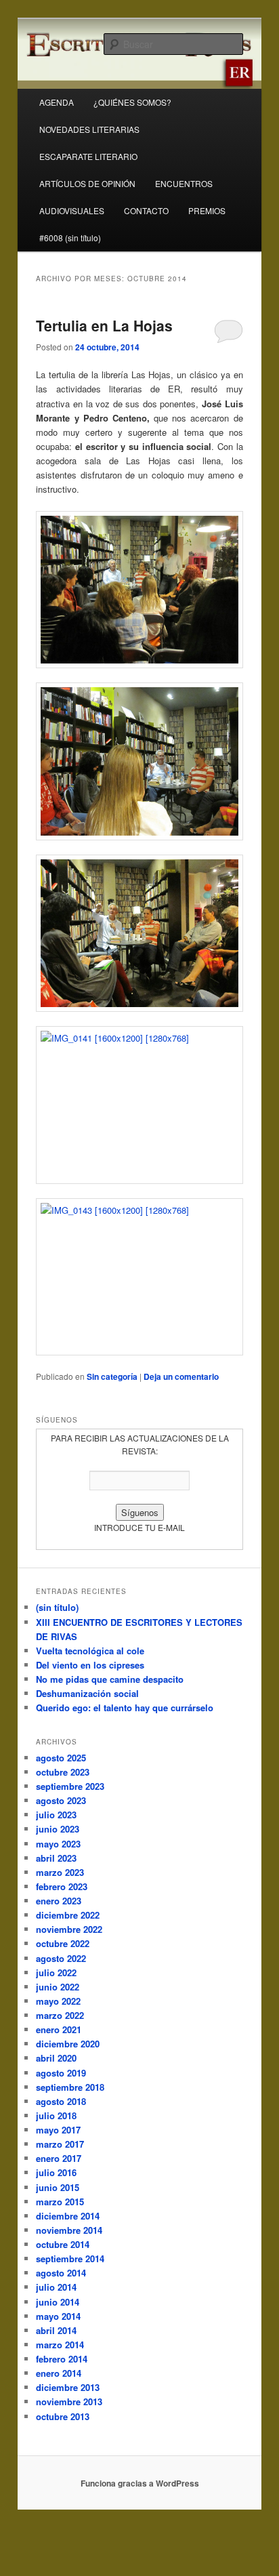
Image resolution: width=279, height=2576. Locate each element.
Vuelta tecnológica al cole (90, 1651)
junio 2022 (58, 1987)
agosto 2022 (61, 1958)
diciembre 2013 (68, 2387)
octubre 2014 (63, 2244)
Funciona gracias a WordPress (140, 2483)
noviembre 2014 (69, 2230)
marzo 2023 (60, 1872)
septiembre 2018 (70, 2087)
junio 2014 (58, 2302)
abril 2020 (56, 2058)
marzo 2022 (60, 2015)
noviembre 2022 (69, 1929)
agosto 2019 (61, 2073)
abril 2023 (56, 1858)
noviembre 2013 (69, 2401)
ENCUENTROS (184, 183)
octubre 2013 (63, 2416)
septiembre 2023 (70, 1786)
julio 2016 (56, 2172)
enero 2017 (59, 2158)
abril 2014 (56, 2330)
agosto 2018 (61, 2101)
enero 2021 (59, 2029)
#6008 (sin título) (70, 238)
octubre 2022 (63, 1943)
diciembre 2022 (68, 1915)
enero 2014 (59, 2373)
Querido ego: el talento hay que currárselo (125, 1708)
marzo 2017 (60, 2144)
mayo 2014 (58, 2316)
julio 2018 (56, 2115)
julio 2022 (56, 1972)
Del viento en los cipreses (90, 1665)
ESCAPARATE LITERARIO (88, 156)
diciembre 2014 (68, 2216)
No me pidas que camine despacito (110, 1679)
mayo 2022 (58, 2001)
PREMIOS (207, 210)
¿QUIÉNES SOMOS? (132, 102)
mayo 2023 (58, 1844)
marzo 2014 (60, 2345)
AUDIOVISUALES (72, 210)
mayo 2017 (58, 2130)
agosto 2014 (61, 2273)
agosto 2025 (61, 1758)
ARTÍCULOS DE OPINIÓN (87, 183)
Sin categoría (112, 1376)
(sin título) (57, 1607)
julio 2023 (56, 1815)
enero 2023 (59, 1901)
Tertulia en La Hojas (104, 325)
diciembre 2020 (68, 2044)
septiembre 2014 (70, 2258)
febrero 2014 (62, 2359)
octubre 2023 (63, 1772)
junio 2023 (58, 1829)
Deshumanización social (87, 1693)
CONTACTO (146, 210)
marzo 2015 (60, 2202)
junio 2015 (58, 2187)
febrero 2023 (62, 1886)
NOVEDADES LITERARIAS (89, 129)
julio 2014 (56, 2287)
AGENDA (57, 102)
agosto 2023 (61, 1800)
